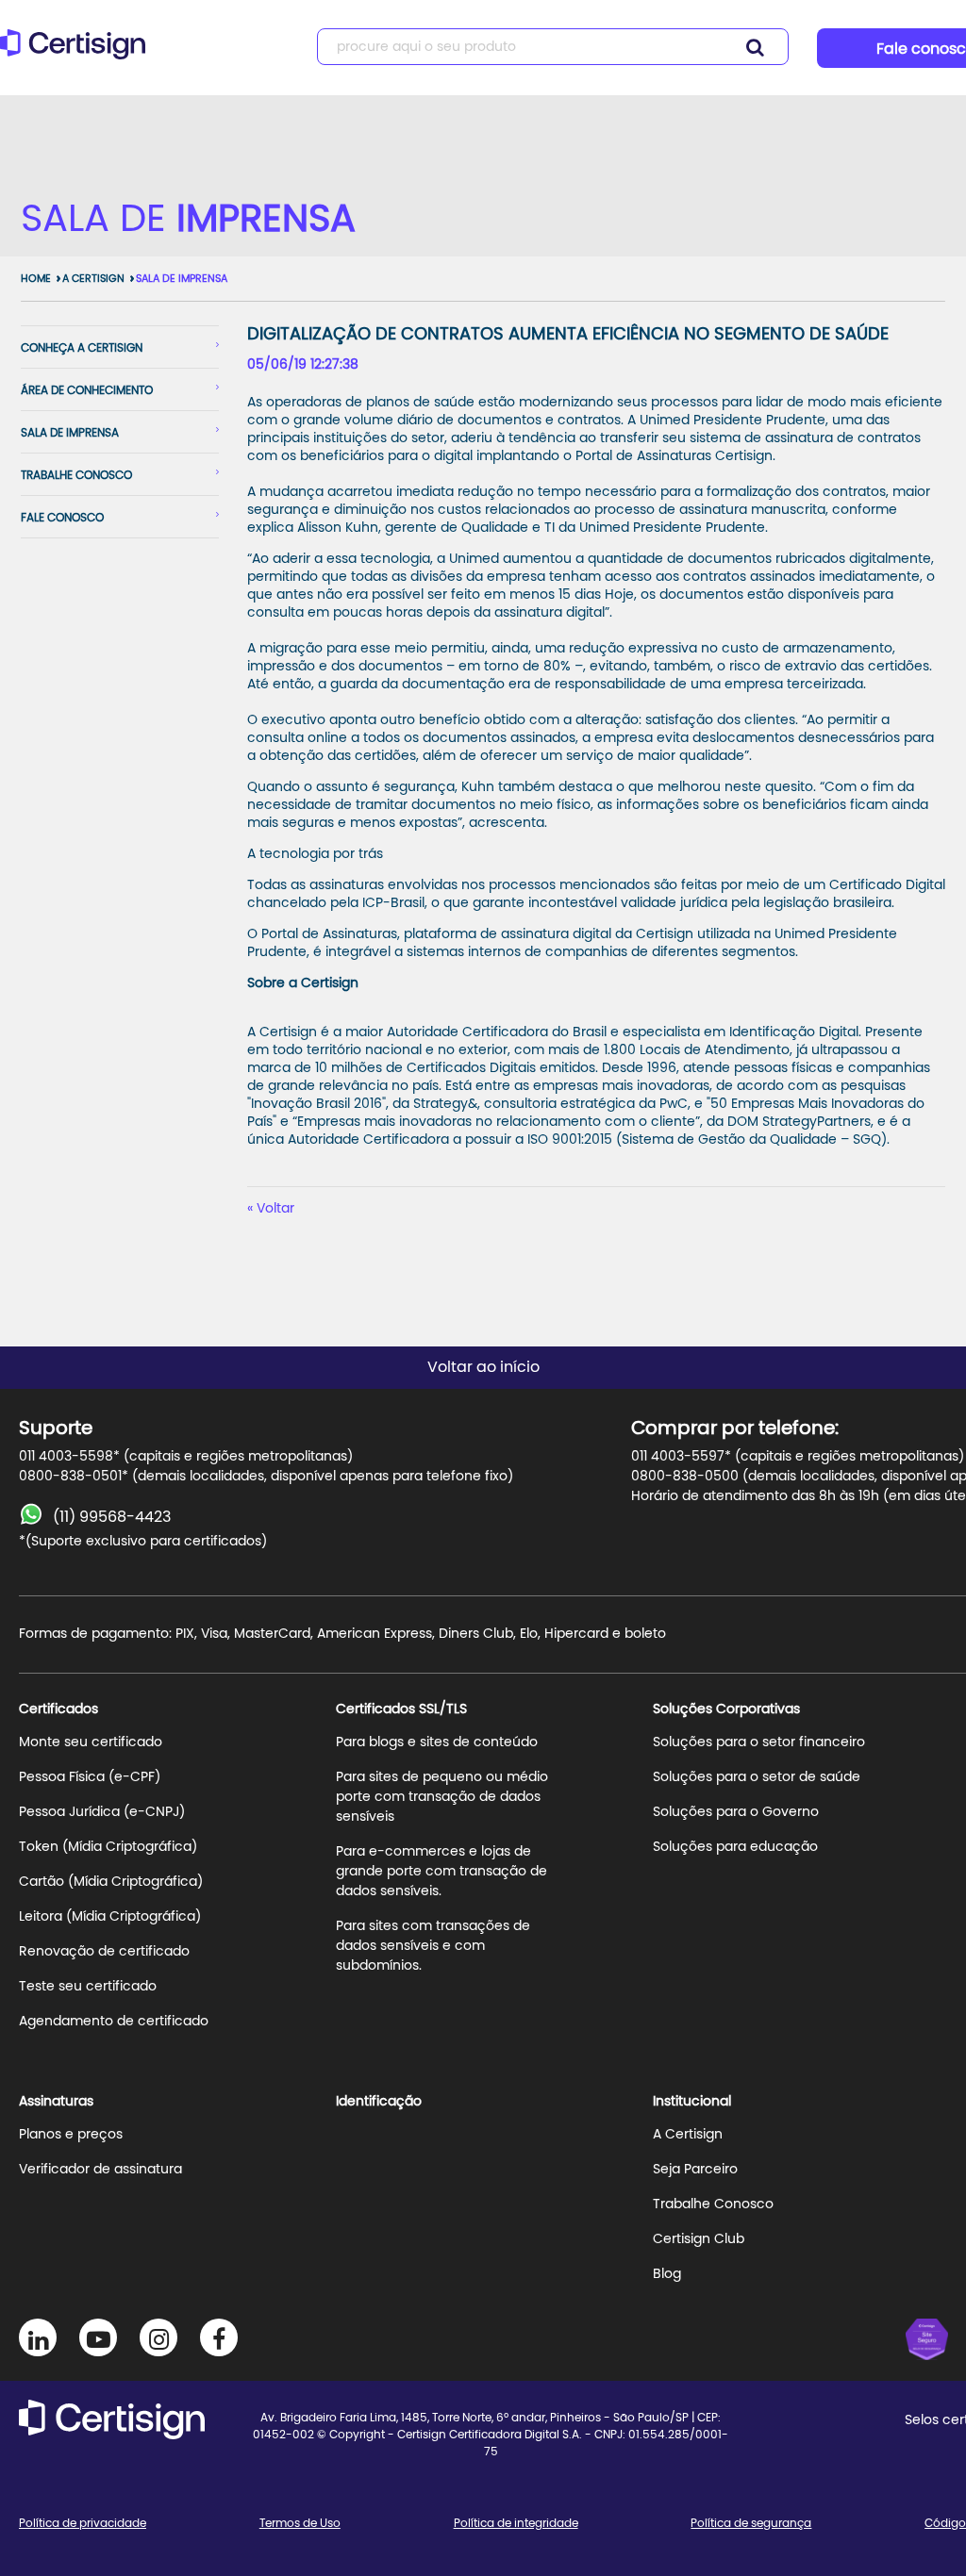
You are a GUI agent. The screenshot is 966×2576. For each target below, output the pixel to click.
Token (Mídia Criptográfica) (108, 1847)
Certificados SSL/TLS (401, 1709)
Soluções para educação (735, 1847)
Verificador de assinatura (100, 2170)
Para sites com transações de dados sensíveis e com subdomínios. (433, 1946)
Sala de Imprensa (182, 279)
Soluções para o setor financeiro (759, 1742)
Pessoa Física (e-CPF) (90, 1777)
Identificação (379, 2102)
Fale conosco (62, 518)
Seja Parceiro (695, 2170)
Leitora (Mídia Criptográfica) (110, 1917)
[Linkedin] (38, 2337)
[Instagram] (158, 2337)
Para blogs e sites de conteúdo (437, 1742)
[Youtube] (98, 2337)
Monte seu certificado (91, 1742)
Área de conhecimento (87, 390)
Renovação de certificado (104, 1952)
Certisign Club (699, 2239)
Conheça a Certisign (82, 348)
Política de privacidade (83, 2523)
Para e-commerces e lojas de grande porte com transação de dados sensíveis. (441, 1872)
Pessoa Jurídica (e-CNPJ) (102, 1812)
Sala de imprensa (70, 433)
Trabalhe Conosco (713, 2204)
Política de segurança (751, 2523)
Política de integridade (516, 2523)
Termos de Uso (300, 2523)
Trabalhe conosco (76, 475)
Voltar (275, 1209)
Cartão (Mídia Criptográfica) (111, 1882)
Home (36, 279)
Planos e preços (71, 2135)
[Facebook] (219, 2337)
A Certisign (93, 279)
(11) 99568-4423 (112, 1517)
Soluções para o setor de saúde (757, 1777)
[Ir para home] (78, 52)
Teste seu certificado (88, 1987)
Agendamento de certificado (114, 2022)
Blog (667, 2274)
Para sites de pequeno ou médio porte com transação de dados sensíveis (442, 1797)
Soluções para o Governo (736, 1812)
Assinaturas (56, 2102)
